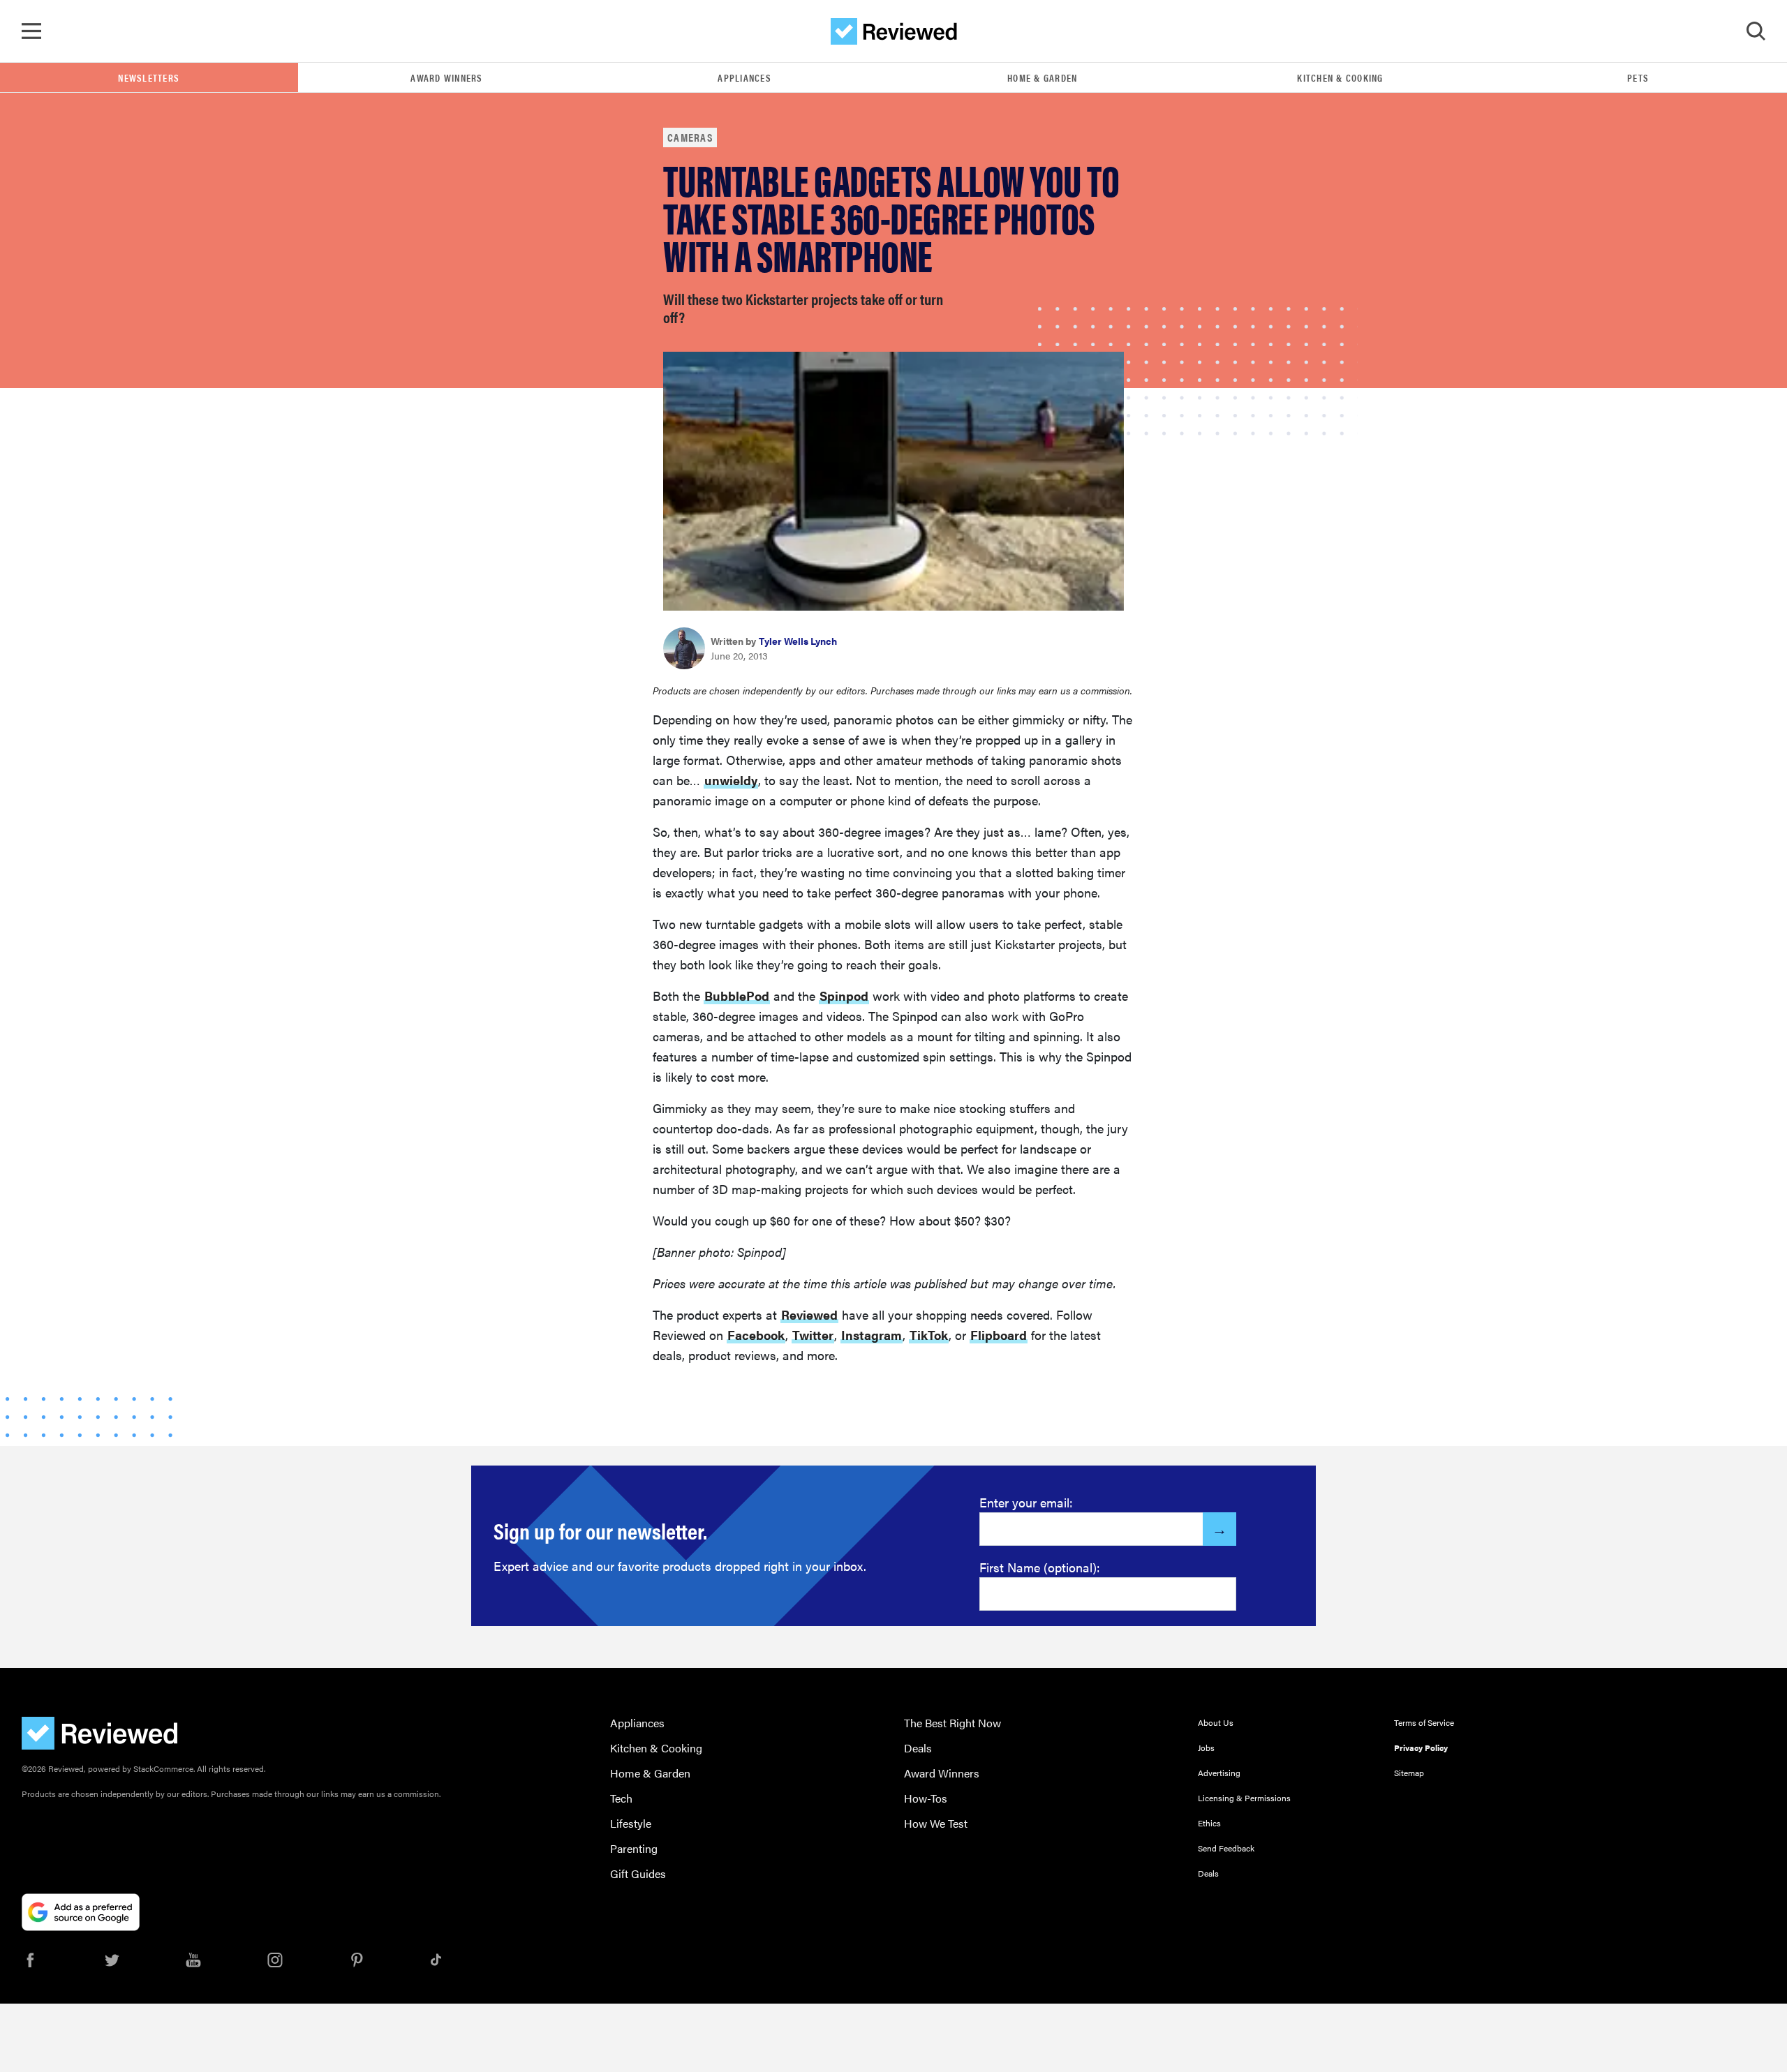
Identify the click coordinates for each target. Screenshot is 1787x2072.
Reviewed (809, 1314)
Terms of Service (1424, 1722)
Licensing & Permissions (1244, 1798)
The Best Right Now (952, 1723)
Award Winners (446, 77)
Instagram (872, 1335)
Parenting (634, 1848)
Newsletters (149, 77)
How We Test (936, 1823)
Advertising (1219, 1773)
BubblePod (737, 996)
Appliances (744, 77)
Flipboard (999, 1335)
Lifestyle (631, 1823)
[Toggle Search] (1756, 31)
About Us (1216, 1722)
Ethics (1209, 1823)
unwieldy (731, 780)
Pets (1638, 77)
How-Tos (926, 1798)
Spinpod (844, 996)
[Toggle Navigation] (31, 31)
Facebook (756, 1335)
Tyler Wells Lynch (798, 641)
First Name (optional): (1040, 1567)
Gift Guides (638, 1873)
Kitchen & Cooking (1340, 77)
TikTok (929, 1335)
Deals (918, 1748)
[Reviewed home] (894, 31)
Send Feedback (1226, 1848)
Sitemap (1409, 1773)
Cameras (690, 137)
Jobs (1206, 1747)
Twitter (813, 1335)
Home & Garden (1042, 77)
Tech (621, 1798)
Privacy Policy (1421, 1747)
